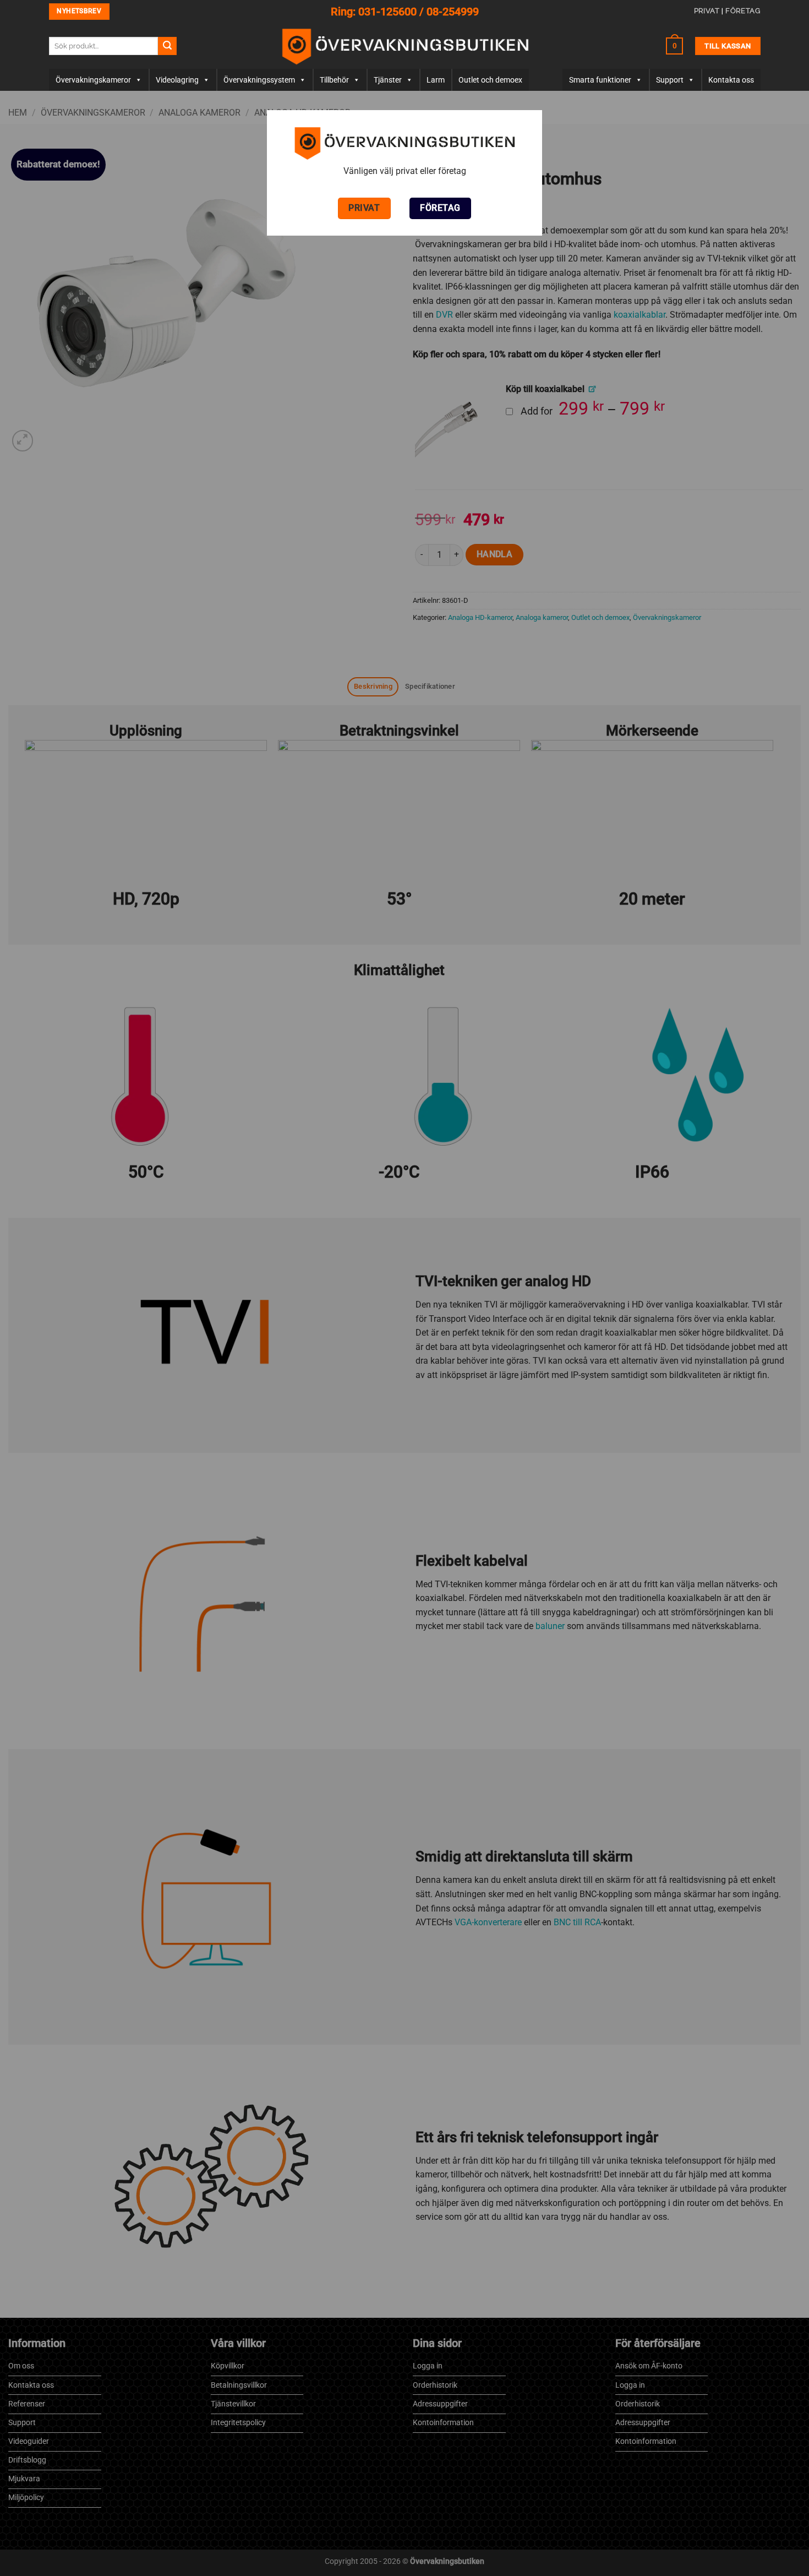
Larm (436, 80)
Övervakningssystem (259, 80)
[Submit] (167, 46)
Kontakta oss (731, 80)
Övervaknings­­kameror (93, 80)
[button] (675, 46)
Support (670, 80)
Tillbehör (334, 80)
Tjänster (388, 80)
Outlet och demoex (490, 80)
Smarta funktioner (600, 80)
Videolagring (177, 80)
